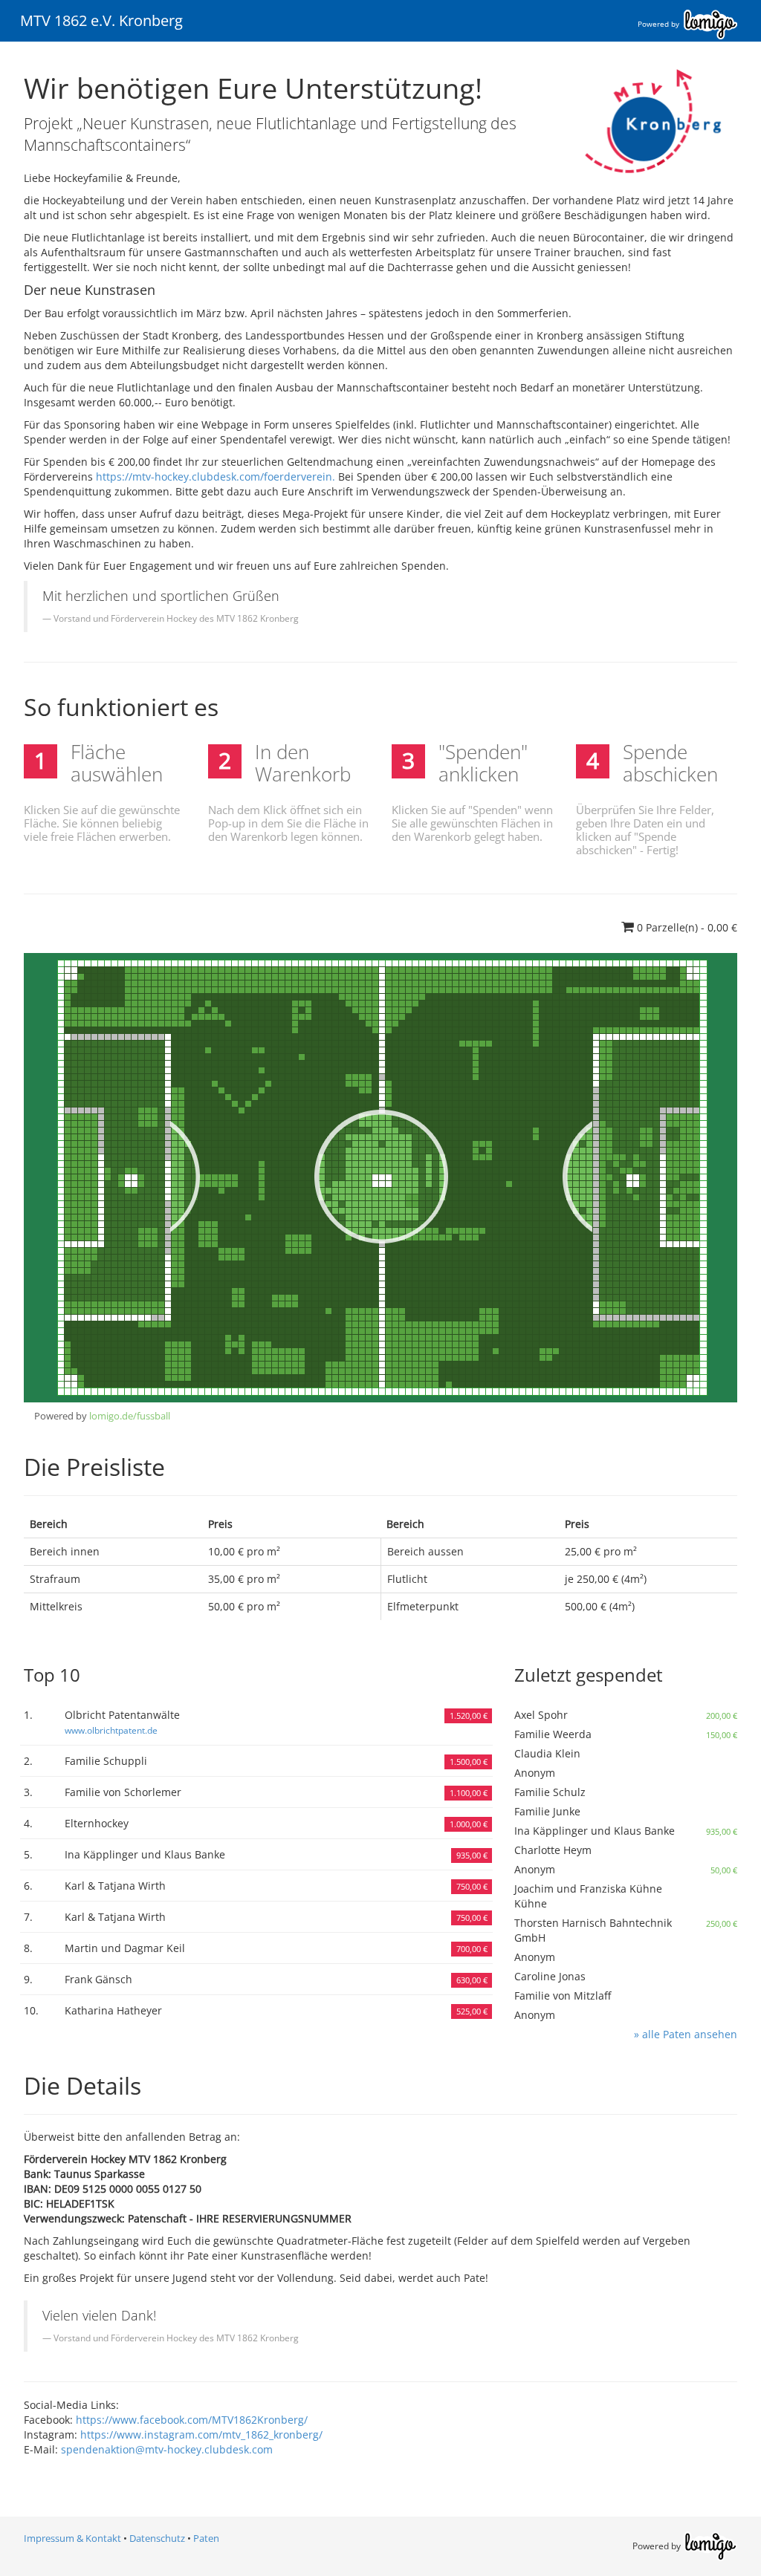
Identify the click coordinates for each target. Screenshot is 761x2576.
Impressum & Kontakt (72, 2538)
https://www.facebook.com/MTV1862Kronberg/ (192, 2420)
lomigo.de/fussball (130, 1416)
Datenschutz (157, 2538)
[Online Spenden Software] (710, 2545)
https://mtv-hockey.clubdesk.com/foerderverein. (217, 477)
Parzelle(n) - (687, 927)
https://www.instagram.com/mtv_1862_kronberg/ (201, 2434)
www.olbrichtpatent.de (111, 1730)
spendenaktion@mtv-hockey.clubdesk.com (167, 2449)
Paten (206, 2538)
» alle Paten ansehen (686, 2034)
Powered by (660, 24)
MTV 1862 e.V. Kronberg (101, 20)
